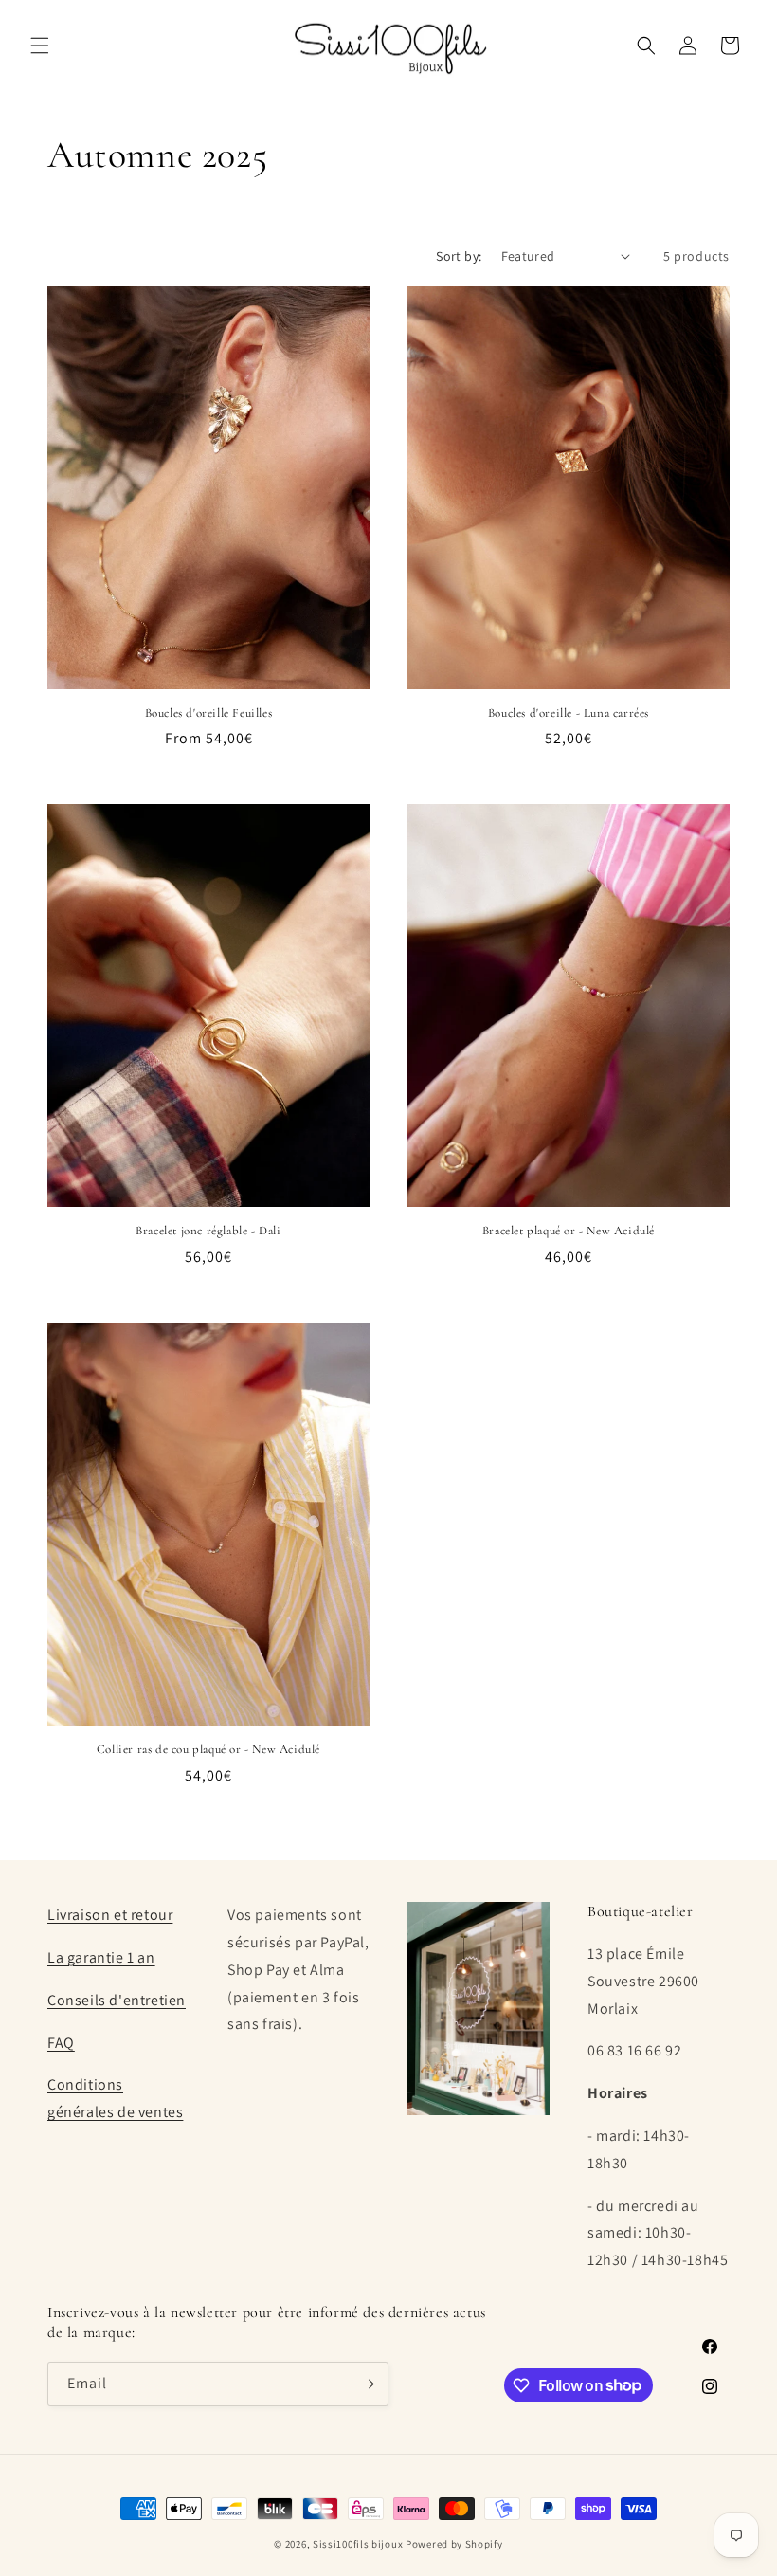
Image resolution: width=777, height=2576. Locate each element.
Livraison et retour (110, 1915)
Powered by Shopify (454, 2544)
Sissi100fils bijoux (358, 2544)
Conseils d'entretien (117, 2000)
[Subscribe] (367, 2384)
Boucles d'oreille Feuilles (209, 713)
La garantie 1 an (101, 1957)
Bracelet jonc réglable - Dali (208, 1231)
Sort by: (459, 256)
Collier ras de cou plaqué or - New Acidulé (208, 1749)
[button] (40, 46)
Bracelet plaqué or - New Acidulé (569, 1231)
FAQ (61, 2043)
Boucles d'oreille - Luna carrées (569, 713)
